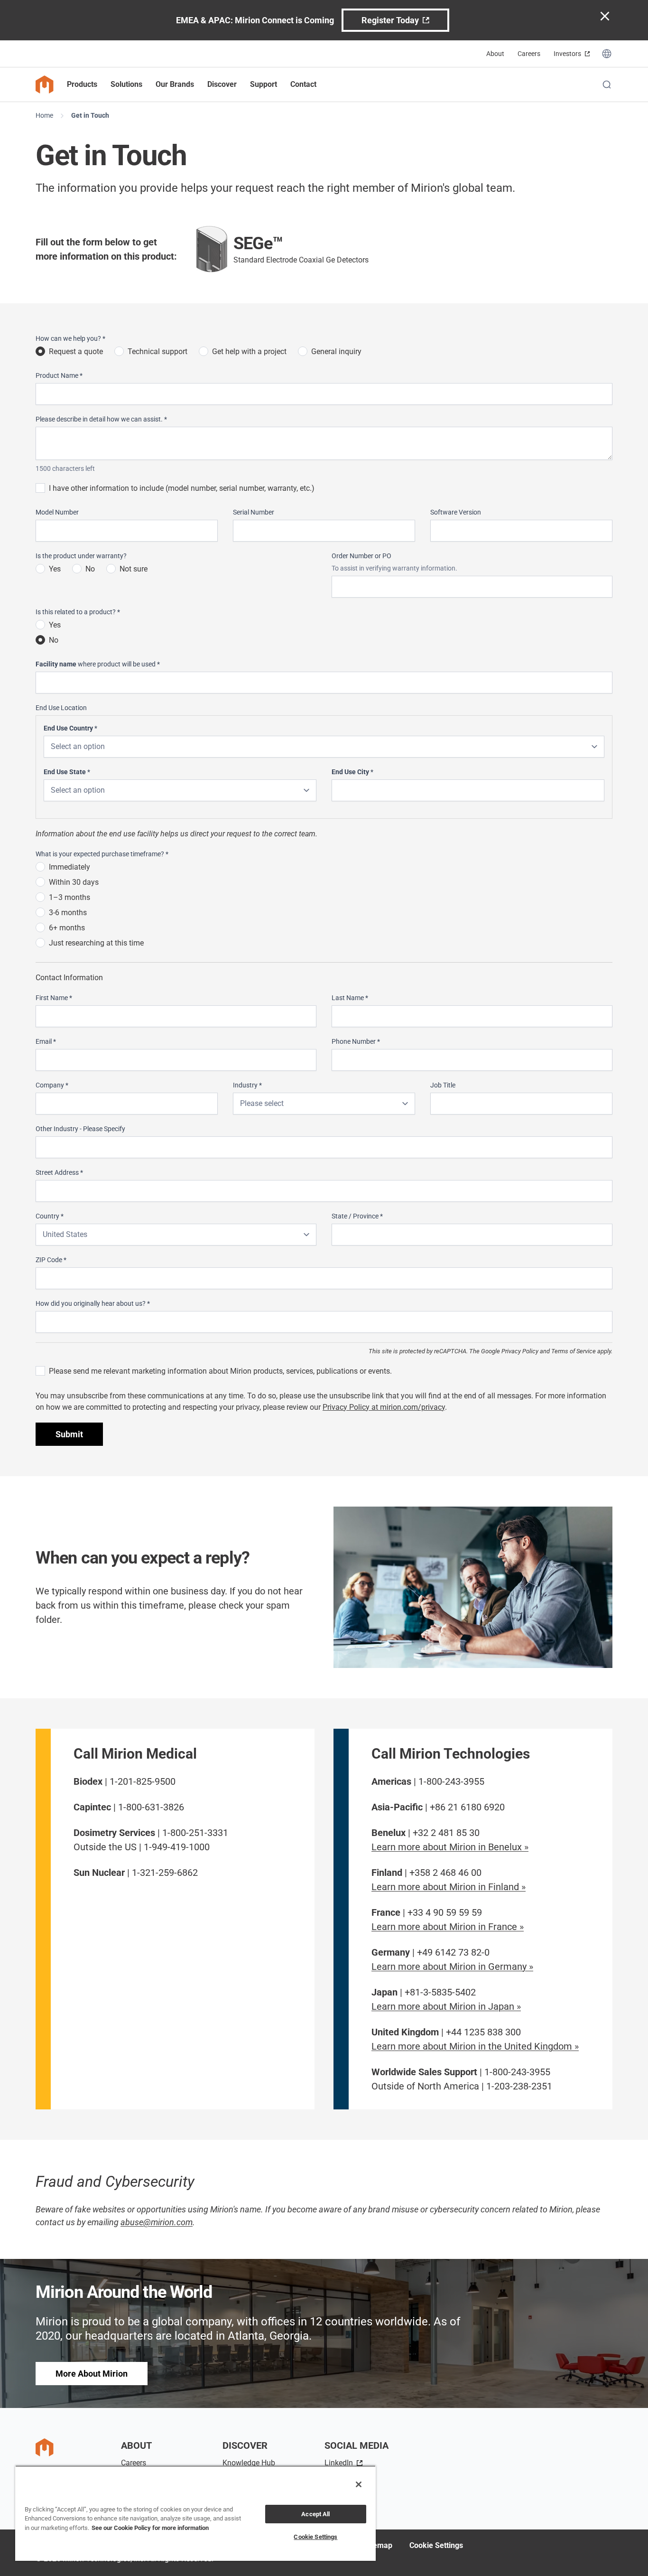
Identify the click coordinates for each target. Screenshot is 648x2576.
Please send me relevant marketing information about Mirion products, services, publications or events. (220, 1371)
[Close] (359, 2484)
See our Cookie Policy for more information (150, 2528)
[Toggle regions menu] (607, 54)
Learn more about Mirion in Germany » (452, 1967)
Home (44, 115)
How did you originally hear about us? (93, 1303)
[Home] (45, 84)
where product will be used (98, 664)
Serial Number (254, 512)
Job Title (443, 1085)
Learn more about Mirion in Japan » (446, 2006)
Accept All (315, 2514)
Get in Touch (90, 115)
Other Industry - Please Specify (80, 1129)
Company (52, 1085)
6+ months (67, 928)
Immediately (69, 867)
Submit (69, 1434)
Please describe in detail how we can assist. (101, 419)
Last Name (350, 998)
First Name (54, 998)
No (90, 569)
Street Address (59, 1172)
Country (50, 1216)
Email (46, 1041)
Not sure (134, 569)
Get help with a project (249, 351)
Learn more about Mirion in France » (448, 1927)
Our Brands (175, 84)
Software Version (456, 512)
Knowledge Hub (249, 2463)
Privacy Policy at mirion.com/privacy (384, 1407)
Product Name (59, 375)
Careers (529, 54)
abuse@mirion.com (157, 2222)
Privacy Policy (520, 1351)
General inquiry (336, 351)
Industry (247, 1085)
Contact (303, 84)
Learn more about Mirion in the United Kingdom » (475, 2046)
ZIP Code (51, 1260)
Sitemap (378, 2545)
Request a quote (76, 351)
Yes (55, 569)
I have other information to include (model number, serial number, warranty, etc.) (182, 488)
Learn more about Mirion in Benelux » (450, 1847)
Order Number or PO (361, 556)
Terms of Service (574, 1351)
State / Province (357, 1216)
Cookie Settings (436, 2545)
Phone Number (356, 1041)
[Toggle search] (607, 84)
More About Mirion (92, 2374)
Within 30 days (74, 882)
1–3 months (69, 897)
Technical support (157, 351)
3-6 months (68, 913)
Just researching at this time (96, 943)
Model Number (57, 512)
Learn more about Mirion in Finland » (449, 1887)
